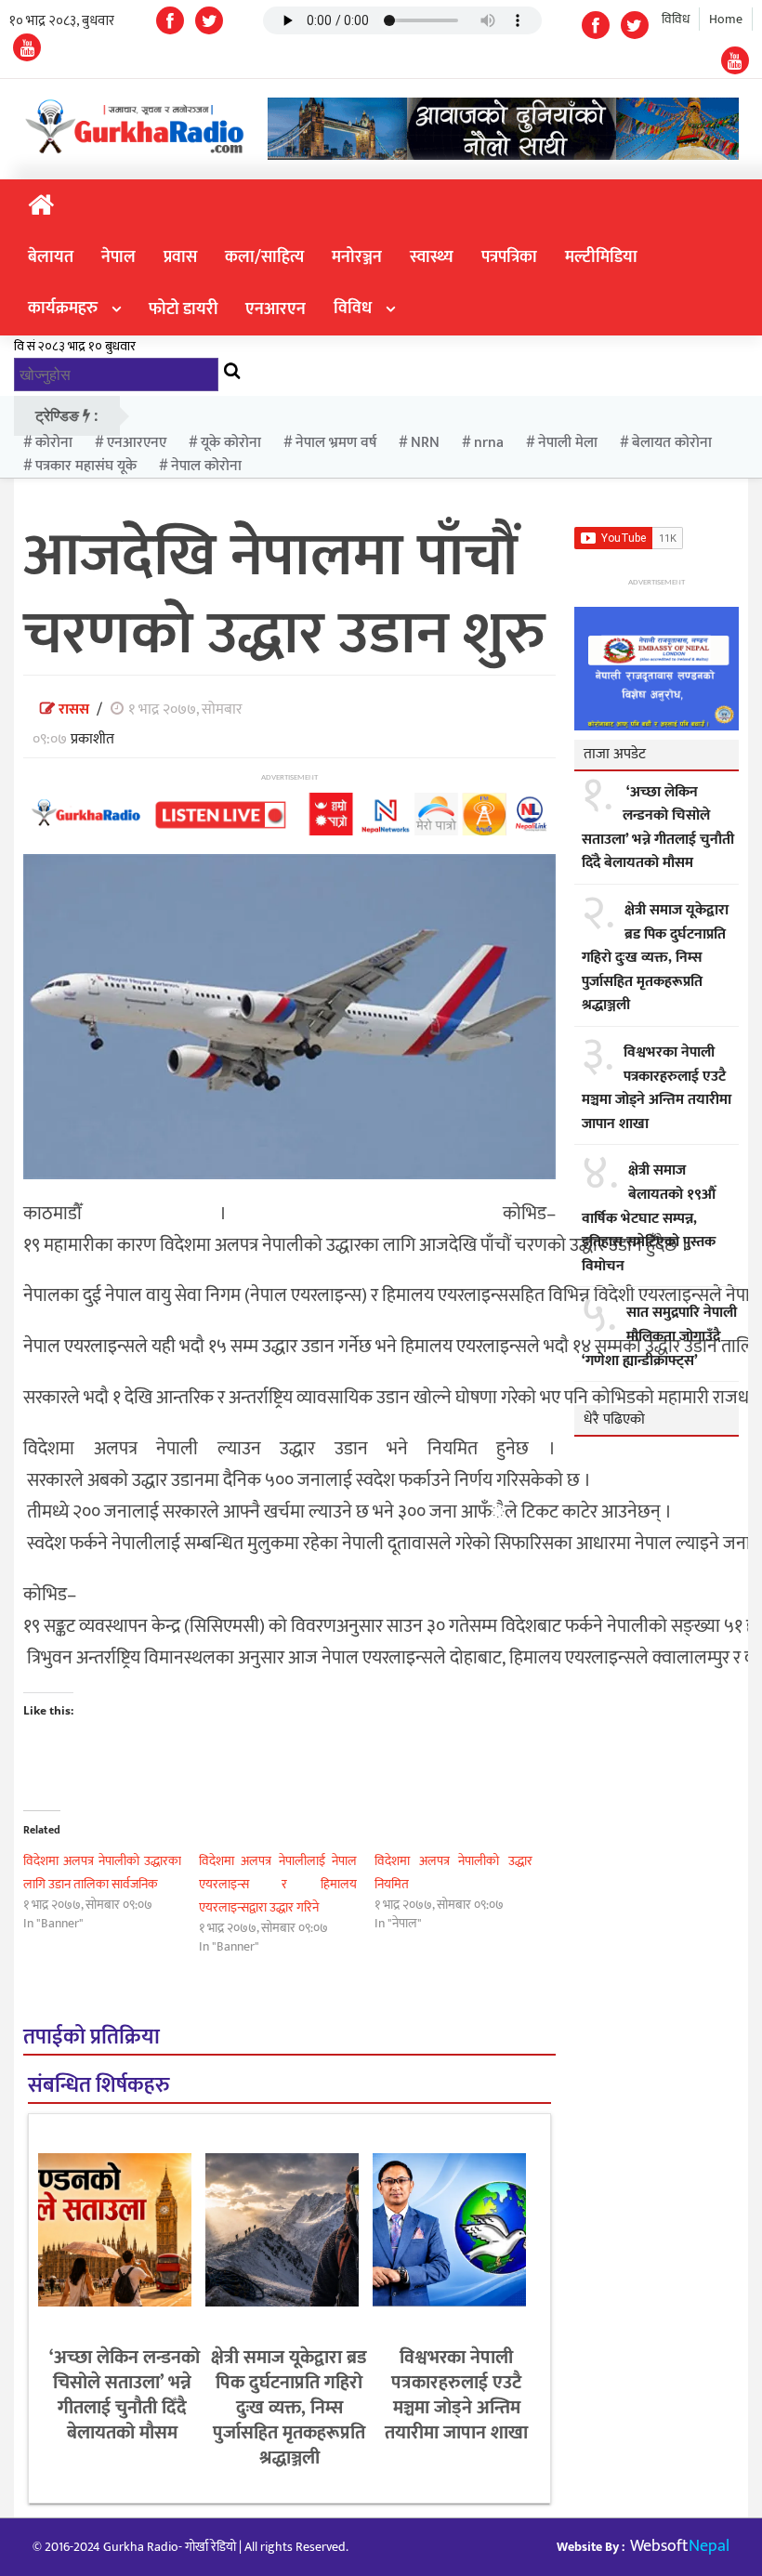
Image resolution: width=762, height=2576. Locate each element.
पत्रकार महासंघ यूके (86, 466)
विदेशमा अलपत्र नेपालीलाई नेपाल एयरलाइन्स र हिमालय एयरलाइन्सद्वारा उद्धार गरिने (278, 1884)
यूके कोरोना (231, 443)
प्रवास (180, 257)
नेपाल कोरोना (206, 466)
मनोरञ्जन (357, 257)
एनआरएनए (137, 443)
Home (726, 19)
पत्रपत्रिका (509, 257)
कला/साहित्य (264, 257)
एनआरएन (276, 309)
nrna (489, 443)
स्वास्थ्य (432, 257)
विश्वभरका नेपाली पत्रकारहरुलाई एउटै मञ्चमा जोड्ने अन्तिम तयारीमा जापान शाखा (456, 2395)
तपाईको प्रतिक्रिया (92, 2037)
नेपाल (118, 257)
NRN (425, 443)
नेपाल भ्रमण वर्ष (336, 443)
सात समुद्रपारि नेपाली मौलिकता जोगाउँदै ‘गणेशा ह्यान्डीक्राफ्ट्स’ (659, 1337)
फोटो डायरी (183, 309)
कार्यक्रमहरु (63, 309)
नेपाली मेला (568, 443)
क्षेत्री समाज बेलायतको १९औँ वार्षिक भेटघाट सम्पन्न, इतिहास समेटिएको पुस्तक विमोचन (649, 1218)
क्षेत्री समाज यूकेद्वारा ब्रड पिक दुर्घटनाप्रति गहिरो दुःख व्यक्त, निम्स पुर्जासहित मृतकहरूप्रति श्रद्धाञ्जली (289, 2408)
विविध (676, 19)
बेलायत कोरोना (672, 443)
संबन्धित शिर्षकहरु (99, 2086)
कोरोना (54, 443)
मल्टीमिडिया (601, 257)
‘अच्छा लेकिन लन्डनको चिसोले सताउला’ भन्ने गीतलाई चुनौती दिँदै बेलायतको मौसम (122, 2395)
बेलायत (51, 257)
